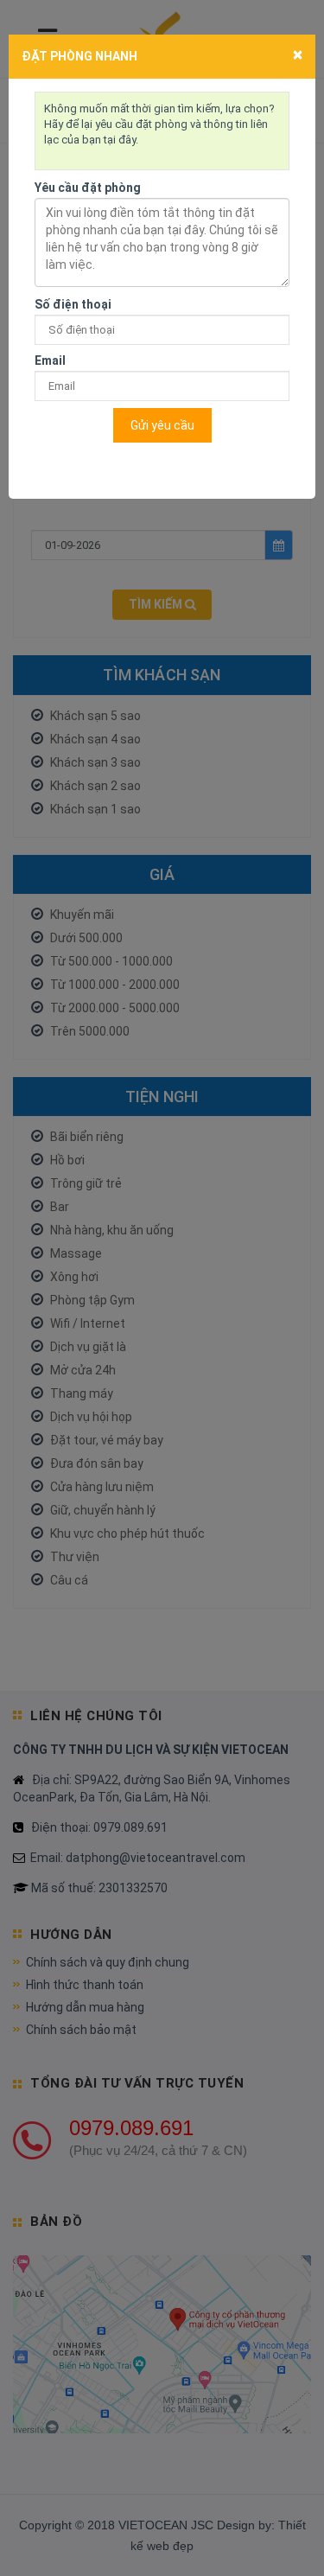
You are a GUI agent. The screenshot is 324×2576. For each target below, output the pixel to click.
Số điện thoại (73, 304)
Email (50, 360)
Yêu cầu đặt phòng (88, 188)
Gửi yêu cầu (162, 425)
